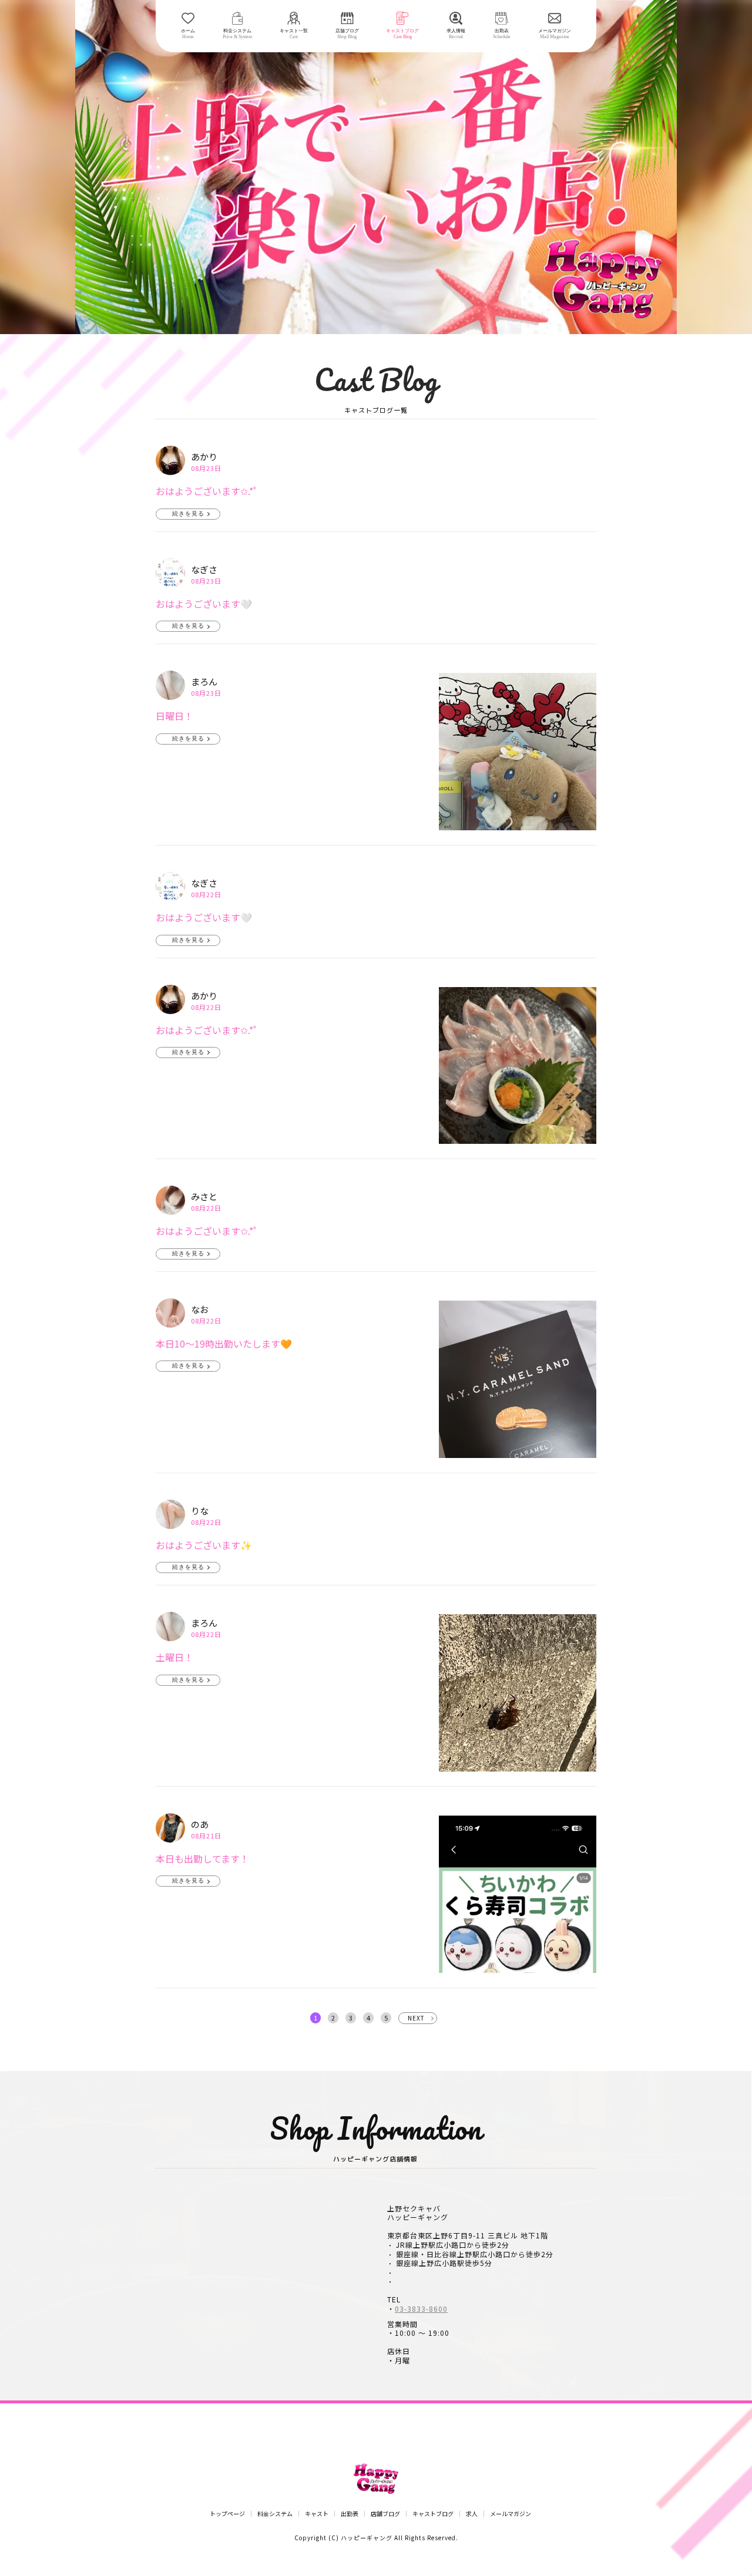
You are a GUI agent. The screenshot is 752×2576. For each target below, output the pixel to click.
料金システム (275, 2514)
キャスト (317, 2514)
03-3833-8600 (421, 2309)
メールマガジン (511, 2514)
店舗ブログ (385, 2514)
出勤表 (350, 2514)
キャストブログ (433, 2514)
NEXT (416, 2018)
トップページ (227, 2514)
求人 (472, 2514)
